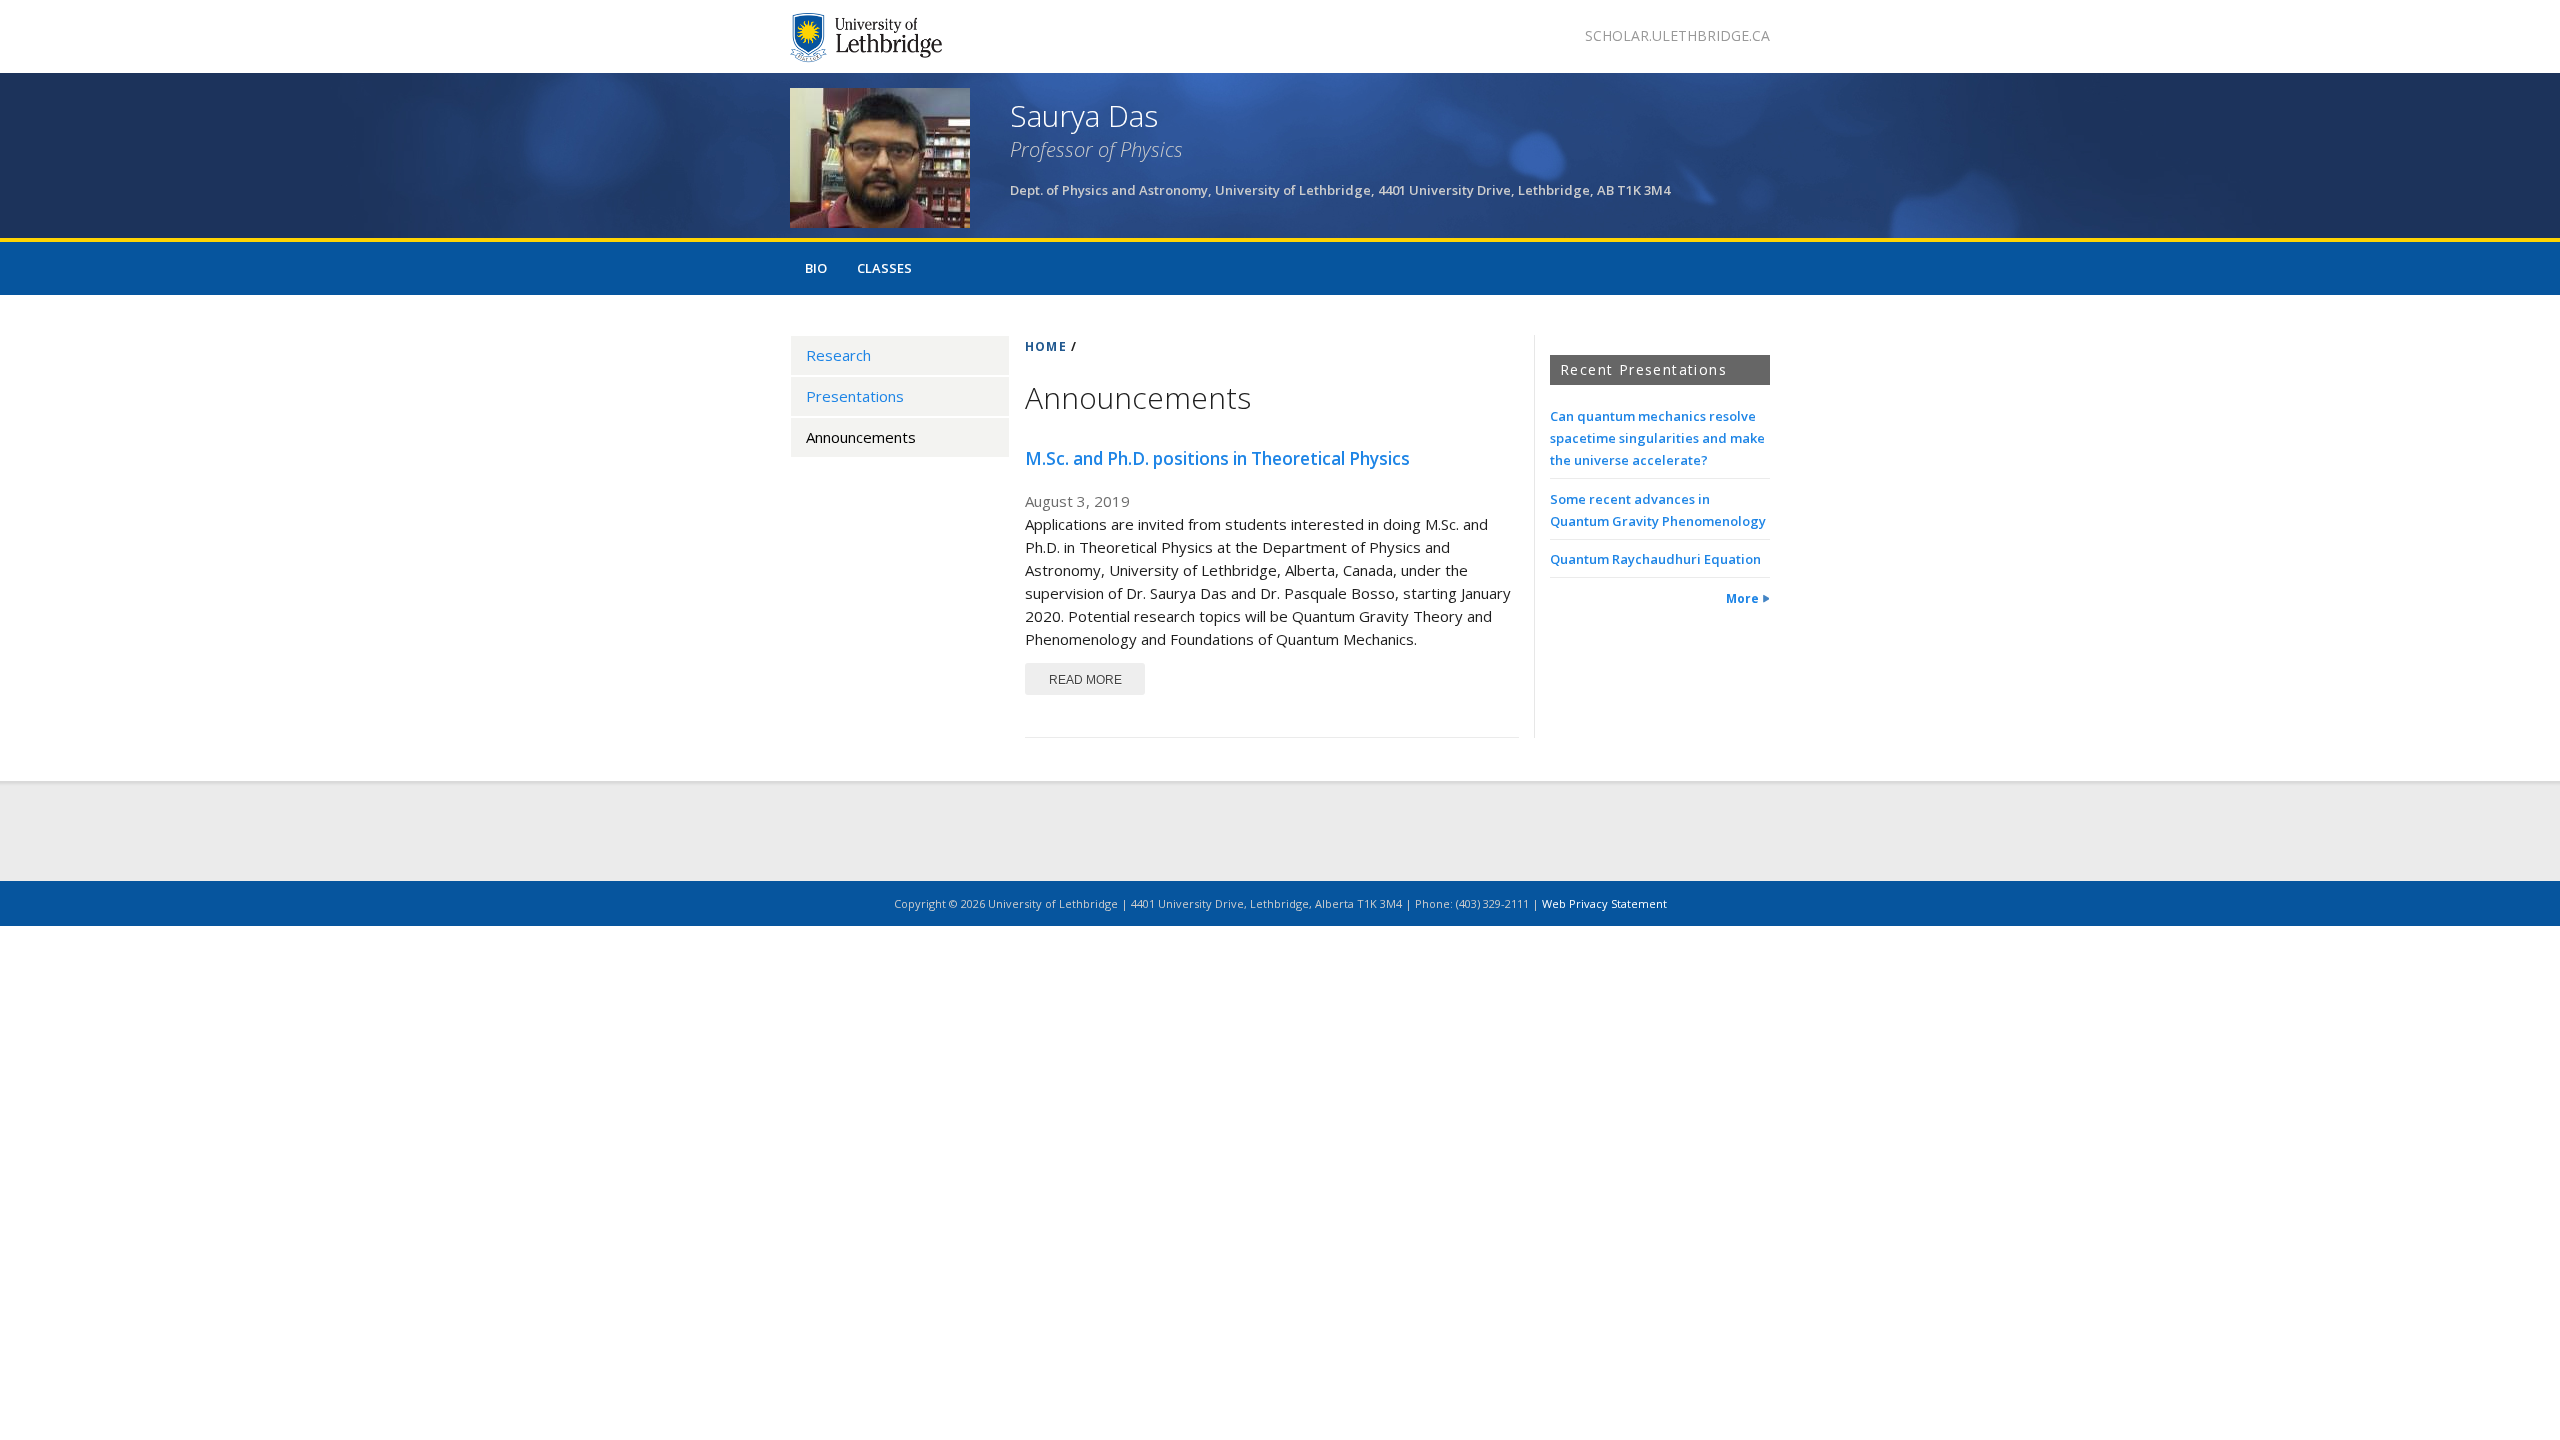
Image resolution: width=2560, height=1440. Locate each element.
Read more (1097, 679)
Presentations (855, 396)
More (1742, 598)
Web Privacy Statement (1604, 903)
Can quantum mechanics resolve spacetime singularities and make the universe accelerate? (1657, 438)
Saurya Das (1084, 115)
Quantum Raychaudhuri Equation (1655, 559)
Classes (884, 268)
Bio (816, 268)
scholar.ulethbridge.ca (1677, 35)
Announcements (861, 437)
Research (838, 355)
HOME (1046, 346)
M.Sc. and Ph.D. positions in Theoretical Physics (1217, 458)
